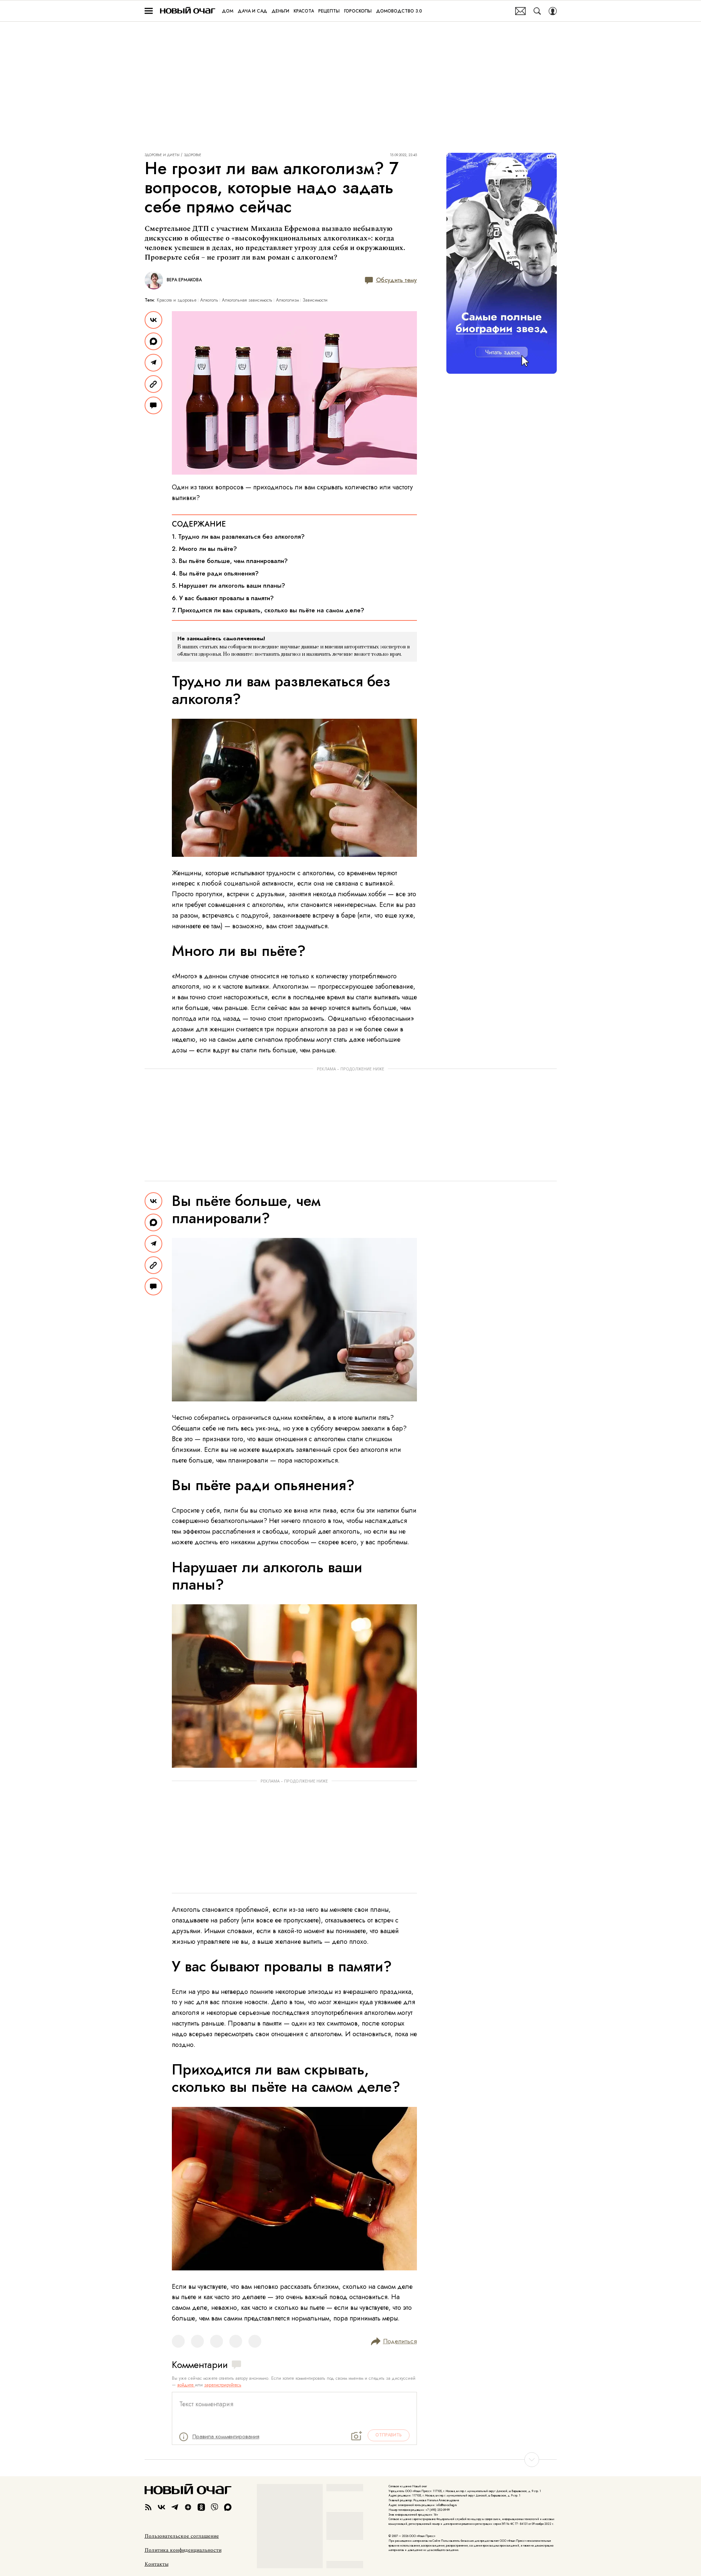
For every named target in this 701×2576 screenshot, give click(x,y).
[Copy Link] (153, 384)
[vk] (162, 2507)
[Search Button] (537, 11)
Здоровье (193, 155)
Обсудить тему (396, 280)
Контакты (157, 2564)
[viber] (215, 2507)
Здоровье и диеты (162, 155)
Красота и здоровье (177, 300)
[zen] (188, 2507)
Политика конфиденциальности (183, 2550)
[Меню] (149, 11)
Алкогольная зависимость (247, 300)
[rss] (148, 2507)
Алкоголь (209, 300)
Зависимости (315, 300)
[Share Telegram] (153, 363)
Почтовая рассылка (521, 11)
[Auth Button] (553, 11)
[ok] (201, 2507)
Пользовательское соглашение (182, 2536)
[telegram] (175, 2507)
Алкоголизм (287, 300)
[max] (228, 2507)
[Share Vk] (153, 320)
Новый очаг (188, 11)
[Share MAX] (153, 341)
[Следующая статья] (351, 2460)
